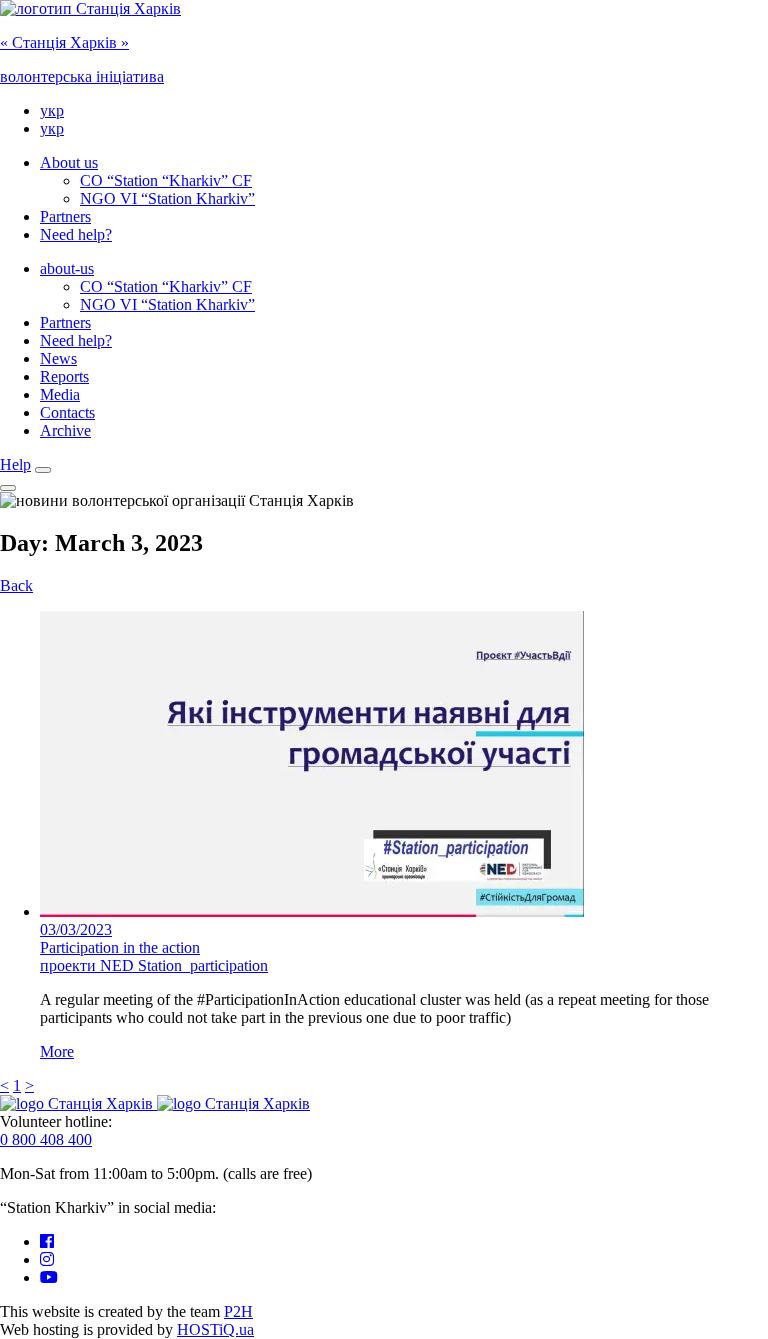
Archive (65, 430)
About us (69, 162)
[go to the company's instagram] (47, 1259)
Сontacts (67, 412)
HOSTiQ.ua (215, 1329)
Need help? (76, 234)
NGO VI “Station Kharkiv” (167, 198)
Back (16, 585)
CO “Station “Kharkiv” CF (166, 180)
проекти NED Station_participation (154, 965)
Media (60, 394)
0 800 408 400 (46, 1139)
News (58, 358)
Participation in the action (120, 947)
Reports (64, 376)
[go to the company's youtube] (49, 1277)
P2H (238, 1311)
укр (52, 110)
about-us (67, 268)
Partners (65, 216)
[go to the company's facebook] (47, 1241)
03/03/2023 (76, 929)
